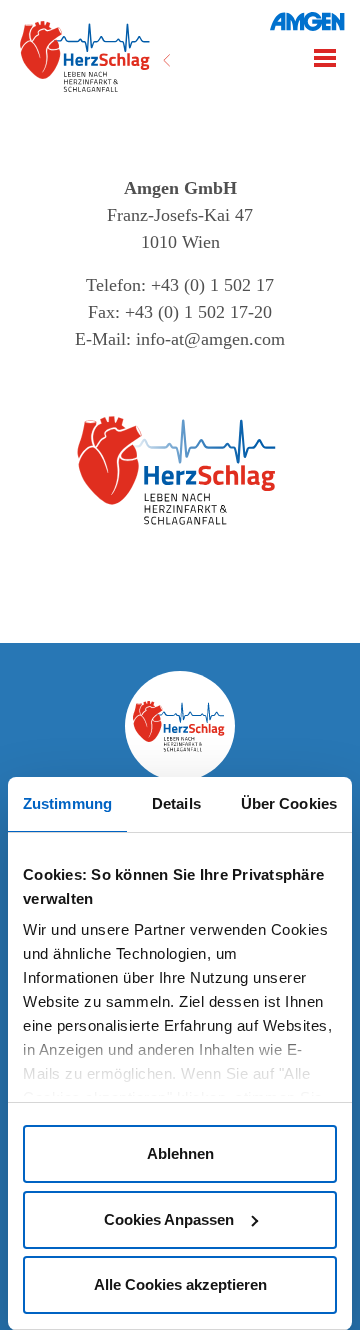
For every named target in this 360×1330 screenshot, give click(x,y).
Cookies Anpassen (169, 1219)
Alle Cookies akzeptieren (180, 1284)
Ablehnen (180, 1153)
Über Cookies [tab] (289, 803)
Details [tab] (176, 803)
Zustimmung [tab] (67, 803)
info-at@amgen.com (210, 339)
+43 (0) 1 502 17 (212, 285)
